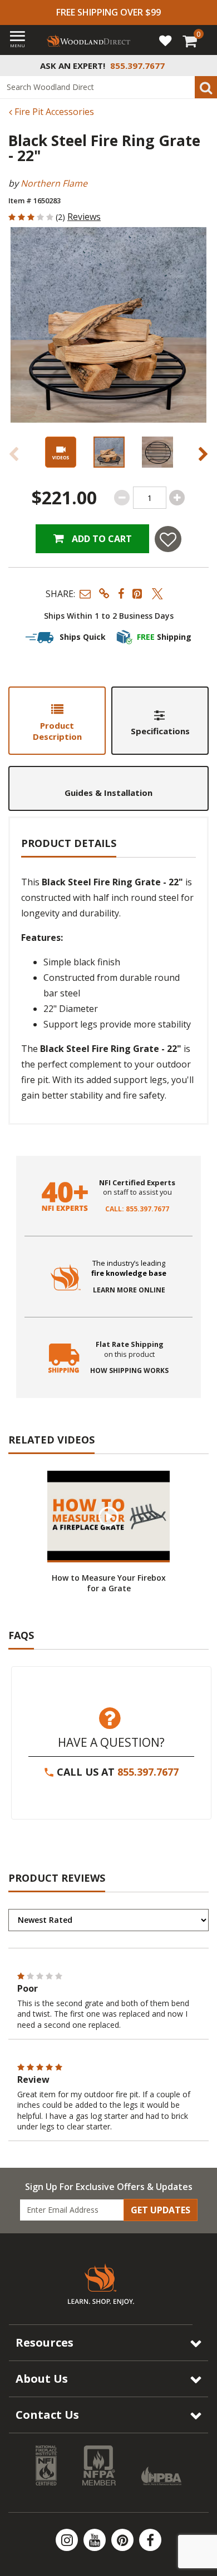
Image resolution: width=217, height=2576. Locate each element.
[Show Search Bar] (203, 66)
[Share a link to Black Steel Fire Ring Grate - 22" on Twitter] (157, 593)
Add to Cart (101, 539)
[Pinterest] (124, 2540)
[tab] (57, 721)
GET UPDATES (161, 2210)
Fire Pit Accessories (53, 112)
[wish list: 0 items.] (165, 40)
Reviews (84, 217)
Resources (45, 2342)
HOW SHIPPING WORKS (129, 1371)
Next (203, 454)
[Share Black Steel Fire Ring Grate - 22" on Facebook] (121, 593)
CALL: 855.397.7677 (137, 1209)
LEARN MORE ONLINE (129, 1290)
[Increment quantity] (177, 498)
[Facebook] (150, 2540)
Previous (14, 454)
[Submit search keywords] (206, 87)
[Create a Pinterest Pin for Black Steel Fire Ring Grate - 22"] (138, 593)
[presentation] (109, 452)
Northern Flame (54, 183)
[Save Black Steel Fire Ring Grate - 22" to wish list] (168, 539)
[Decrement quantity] (122, 498)
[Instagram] (68, 2540)
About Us (42, 2379)
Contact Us (47, 2415)
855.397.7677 (148, 1772)
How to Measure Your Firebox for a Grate (109, 1583)
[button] (85, 593)
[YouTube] (96, 2540)
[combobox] (108, 87)
